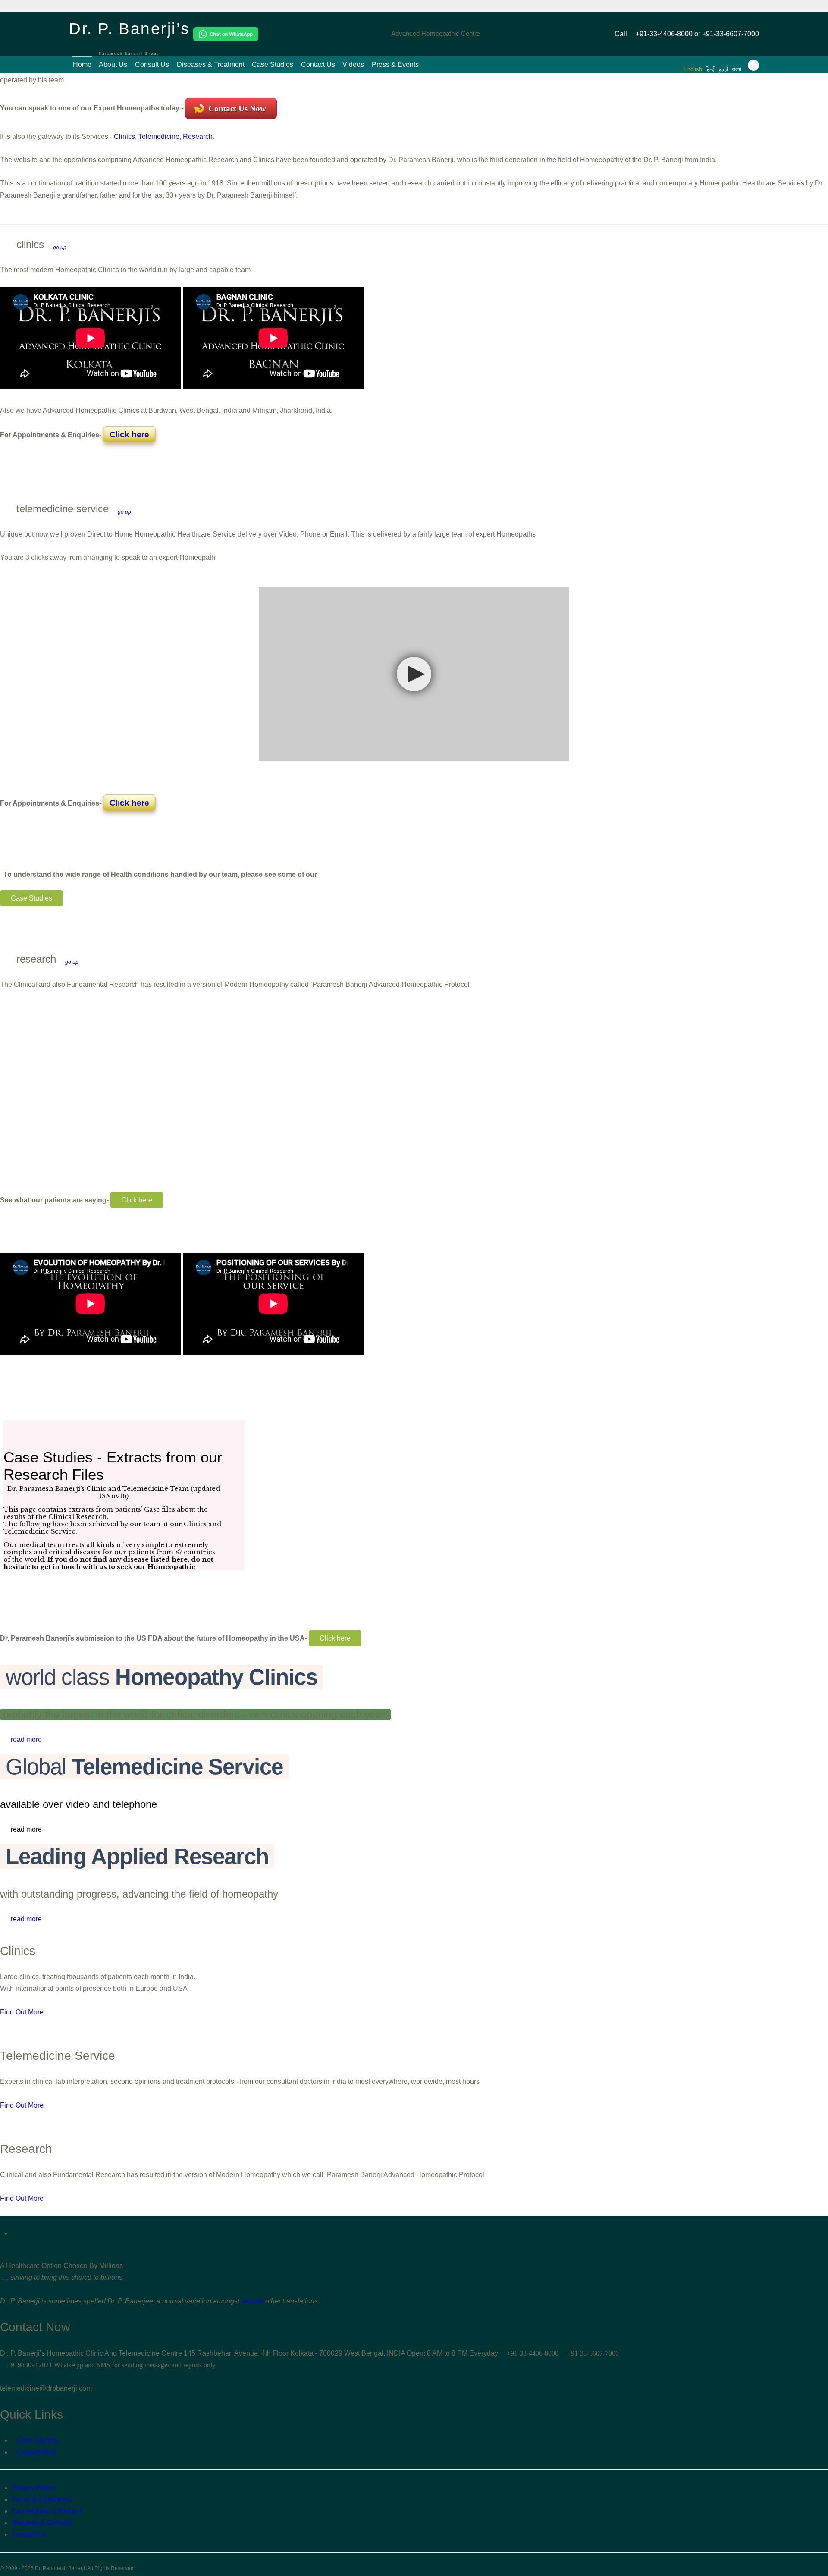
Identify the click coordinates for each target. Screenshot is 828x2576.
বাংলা (737, 69)
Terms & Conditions (42, 2499)
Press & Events (395, 64)
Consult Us (152, 64)
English (693, 69)
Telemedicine (159, 136)
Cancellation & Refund (46, 2511)
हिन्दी (710, 69)
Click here (129, 435)
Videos (353, 64)
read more (26, 1740)
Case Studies (273, 64)
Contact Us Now (236, 108)
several (252, 2301)
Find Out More (22, 2012)
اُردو (724, 69)
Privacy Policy (33, 2488)
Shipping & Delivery (42, 2523)
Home (82, 64)
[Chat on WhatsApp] (226, 34)
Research (198, 136)
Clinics (124, 136)
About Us (113, 64)
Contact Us (318, 64)
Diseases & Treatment (211, 64)
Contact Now (37, 2452)
